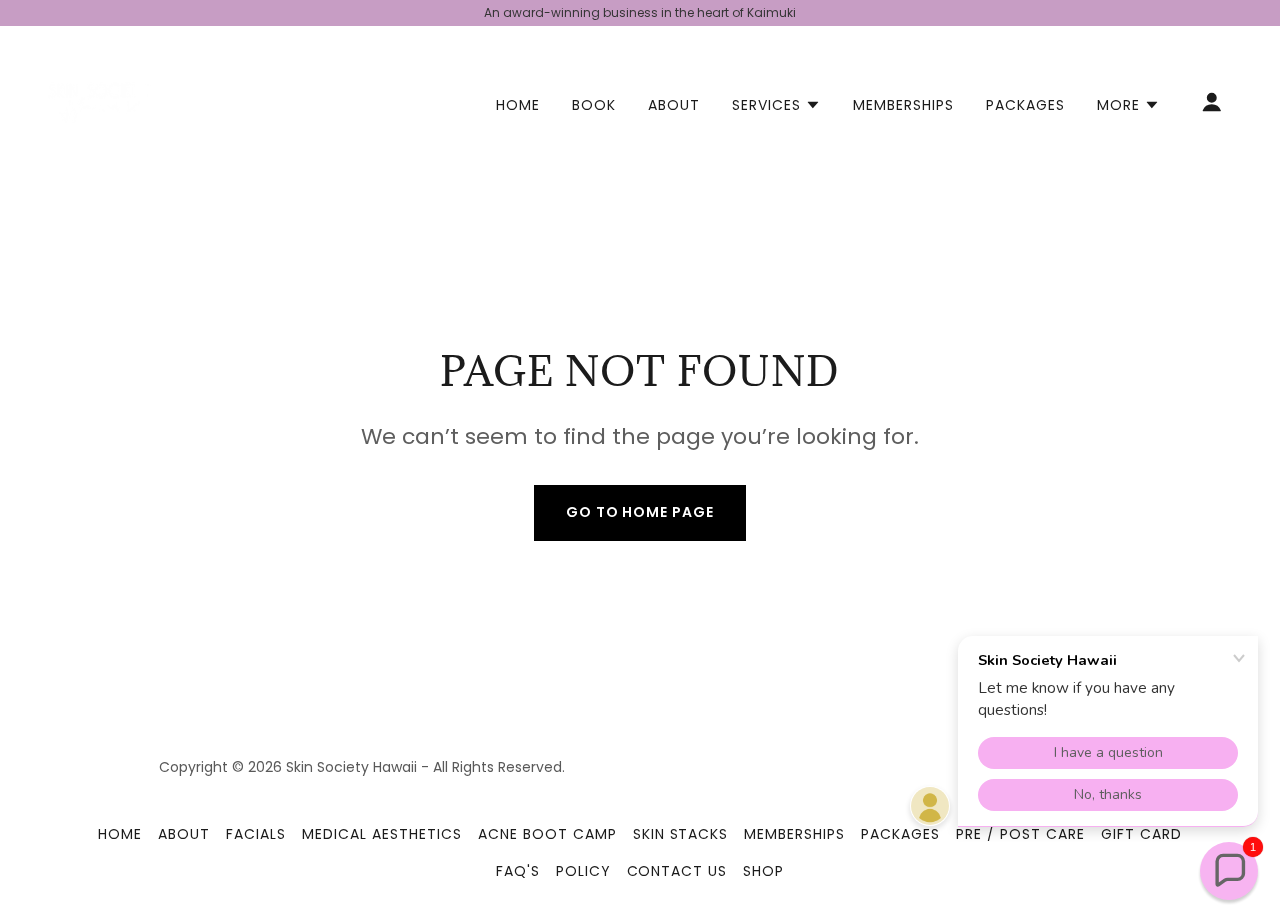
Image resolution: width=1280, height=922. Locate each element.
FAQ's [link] (518, 871)
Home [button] (120, 834)
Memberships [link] (903, 105)
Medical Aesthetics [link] (382, 834)
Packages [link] (1025, 105)
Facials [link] (256, 834)
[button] (776, 105)
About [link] (674, 105)
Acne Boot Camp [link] (547, 834)
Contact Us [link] (677, 871)
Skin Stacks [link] (681, 834)
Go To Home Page (640, 512)
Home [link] (518, 105)
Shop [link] (763, 871)
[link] (100, 100)
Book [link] (594, 105)
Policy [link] (583, 871)
